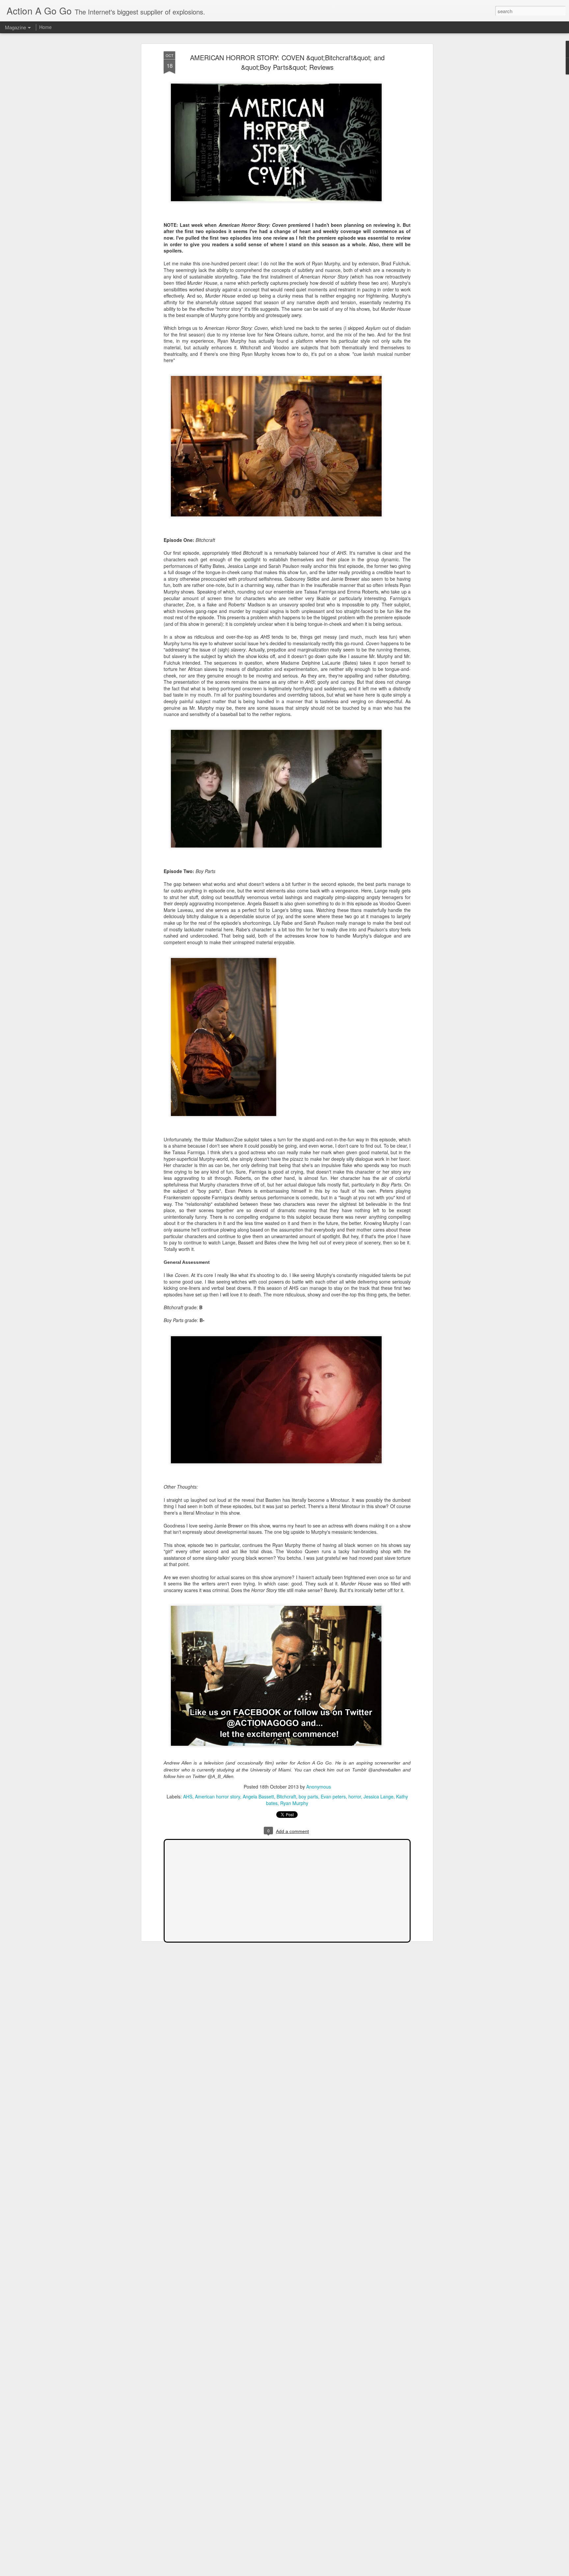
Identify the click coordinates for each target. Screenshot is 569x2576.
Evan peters (333, 1796)
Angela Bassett (258, 1796)
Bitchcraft (286, 1796)
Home (45, 27)
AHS (188, 1796)
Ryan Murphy (294, 1803)
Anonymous (319, 1787)
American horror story (217, 1796)
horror (355, 1796)
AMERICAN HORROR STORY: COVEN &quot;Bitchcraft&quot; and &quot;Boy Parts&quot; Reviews (287, 62)
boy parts (308, 1796)
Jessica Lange (379, 1796)
